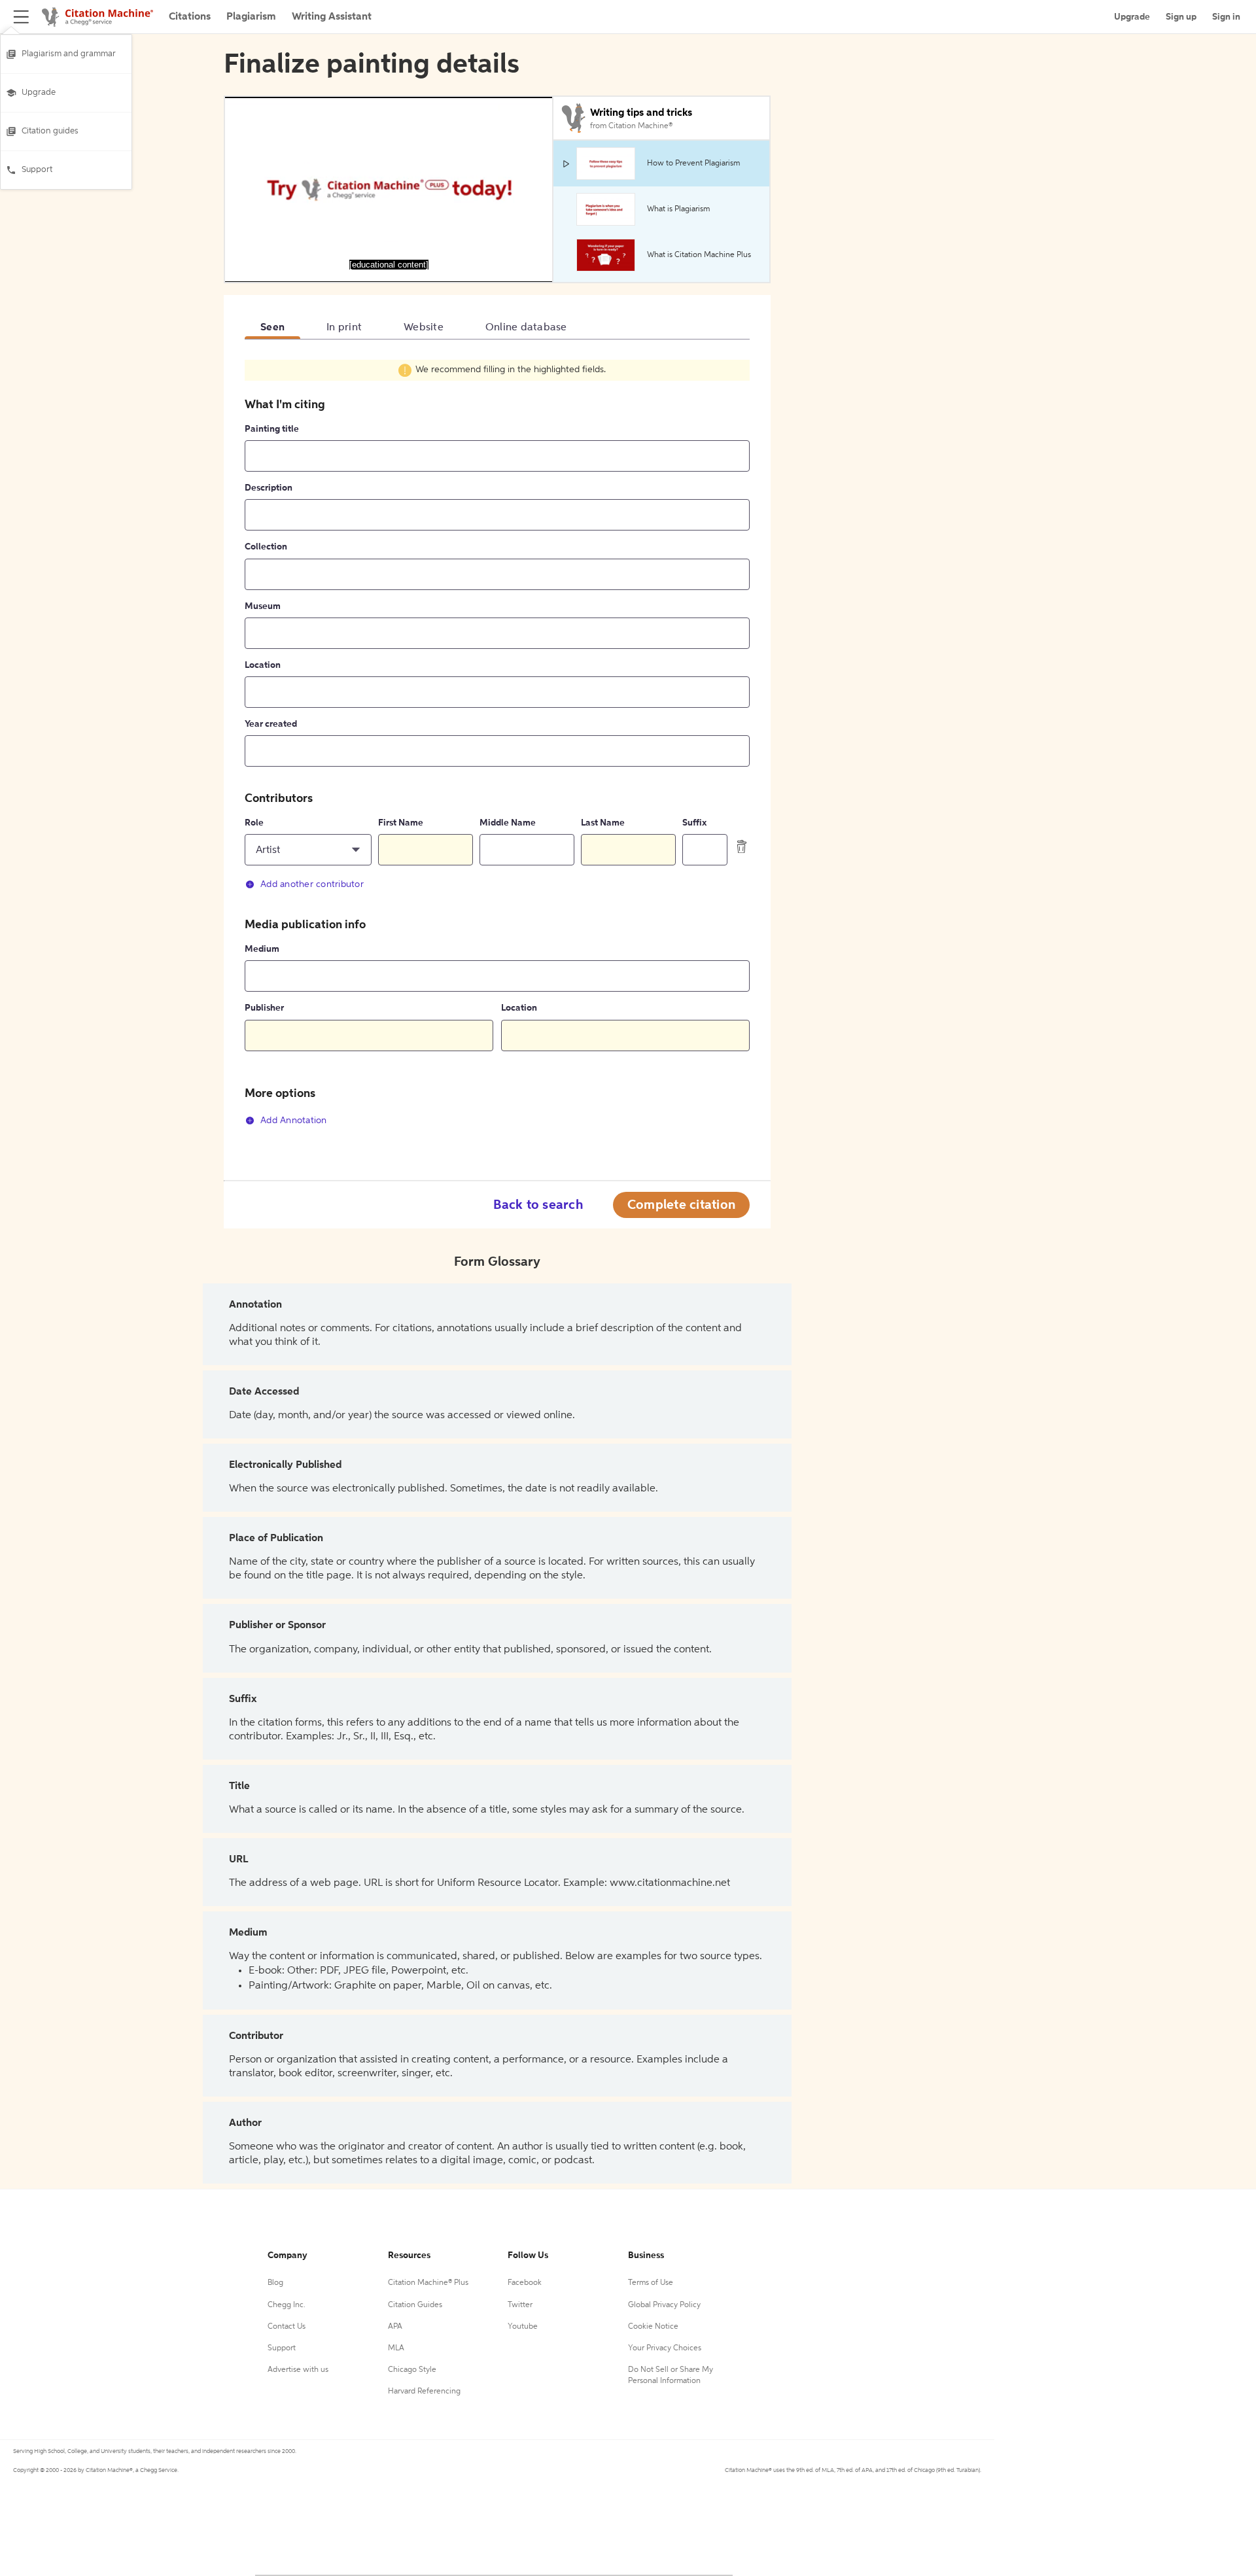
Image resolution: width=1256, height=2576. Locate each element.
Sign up (1181, 17)
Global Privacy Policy (664, 2305)
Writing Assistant (332, 17)
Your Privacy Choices (665, 2348)
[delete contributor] (742, 846)
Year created (271, 724)
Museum (263, 606)
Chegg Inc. (287, 2305)
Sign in (1226, 17)
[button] (308, 850)
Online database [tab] (526, 328)
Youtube (523, 2327)
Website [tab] (424, 328)
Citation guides (50, 131)
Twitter (520, 2305)
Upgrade (39, 93)
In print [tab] (344, 328)
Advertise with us (298, 2370)
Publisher (264, 1008)
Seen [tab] (272, 328)
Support (37, 170)
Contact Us (287, 2327)
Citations (190, 17)
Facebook (525, 2283)
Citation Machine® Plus (428, 2283)
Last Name (603, 823)
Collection (266, 547)
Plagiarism (251, 17)
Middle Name (508, 823)
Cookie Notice (653, 2327)
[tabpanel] (497, 750)
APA (395, 2327)
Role (254, 823)
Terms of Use (651, 2283)
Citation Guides (415, 2305)
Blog (275, 2283)
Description (269, 488)
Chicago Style (412, 2370)
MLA (396, 2348)
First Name (401, 823)
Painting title (272, 429)
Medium (262, 949)
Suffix (694, 823)
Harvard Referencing (424, 2392)
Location (263, 665)
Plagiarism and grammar (69, 54)
